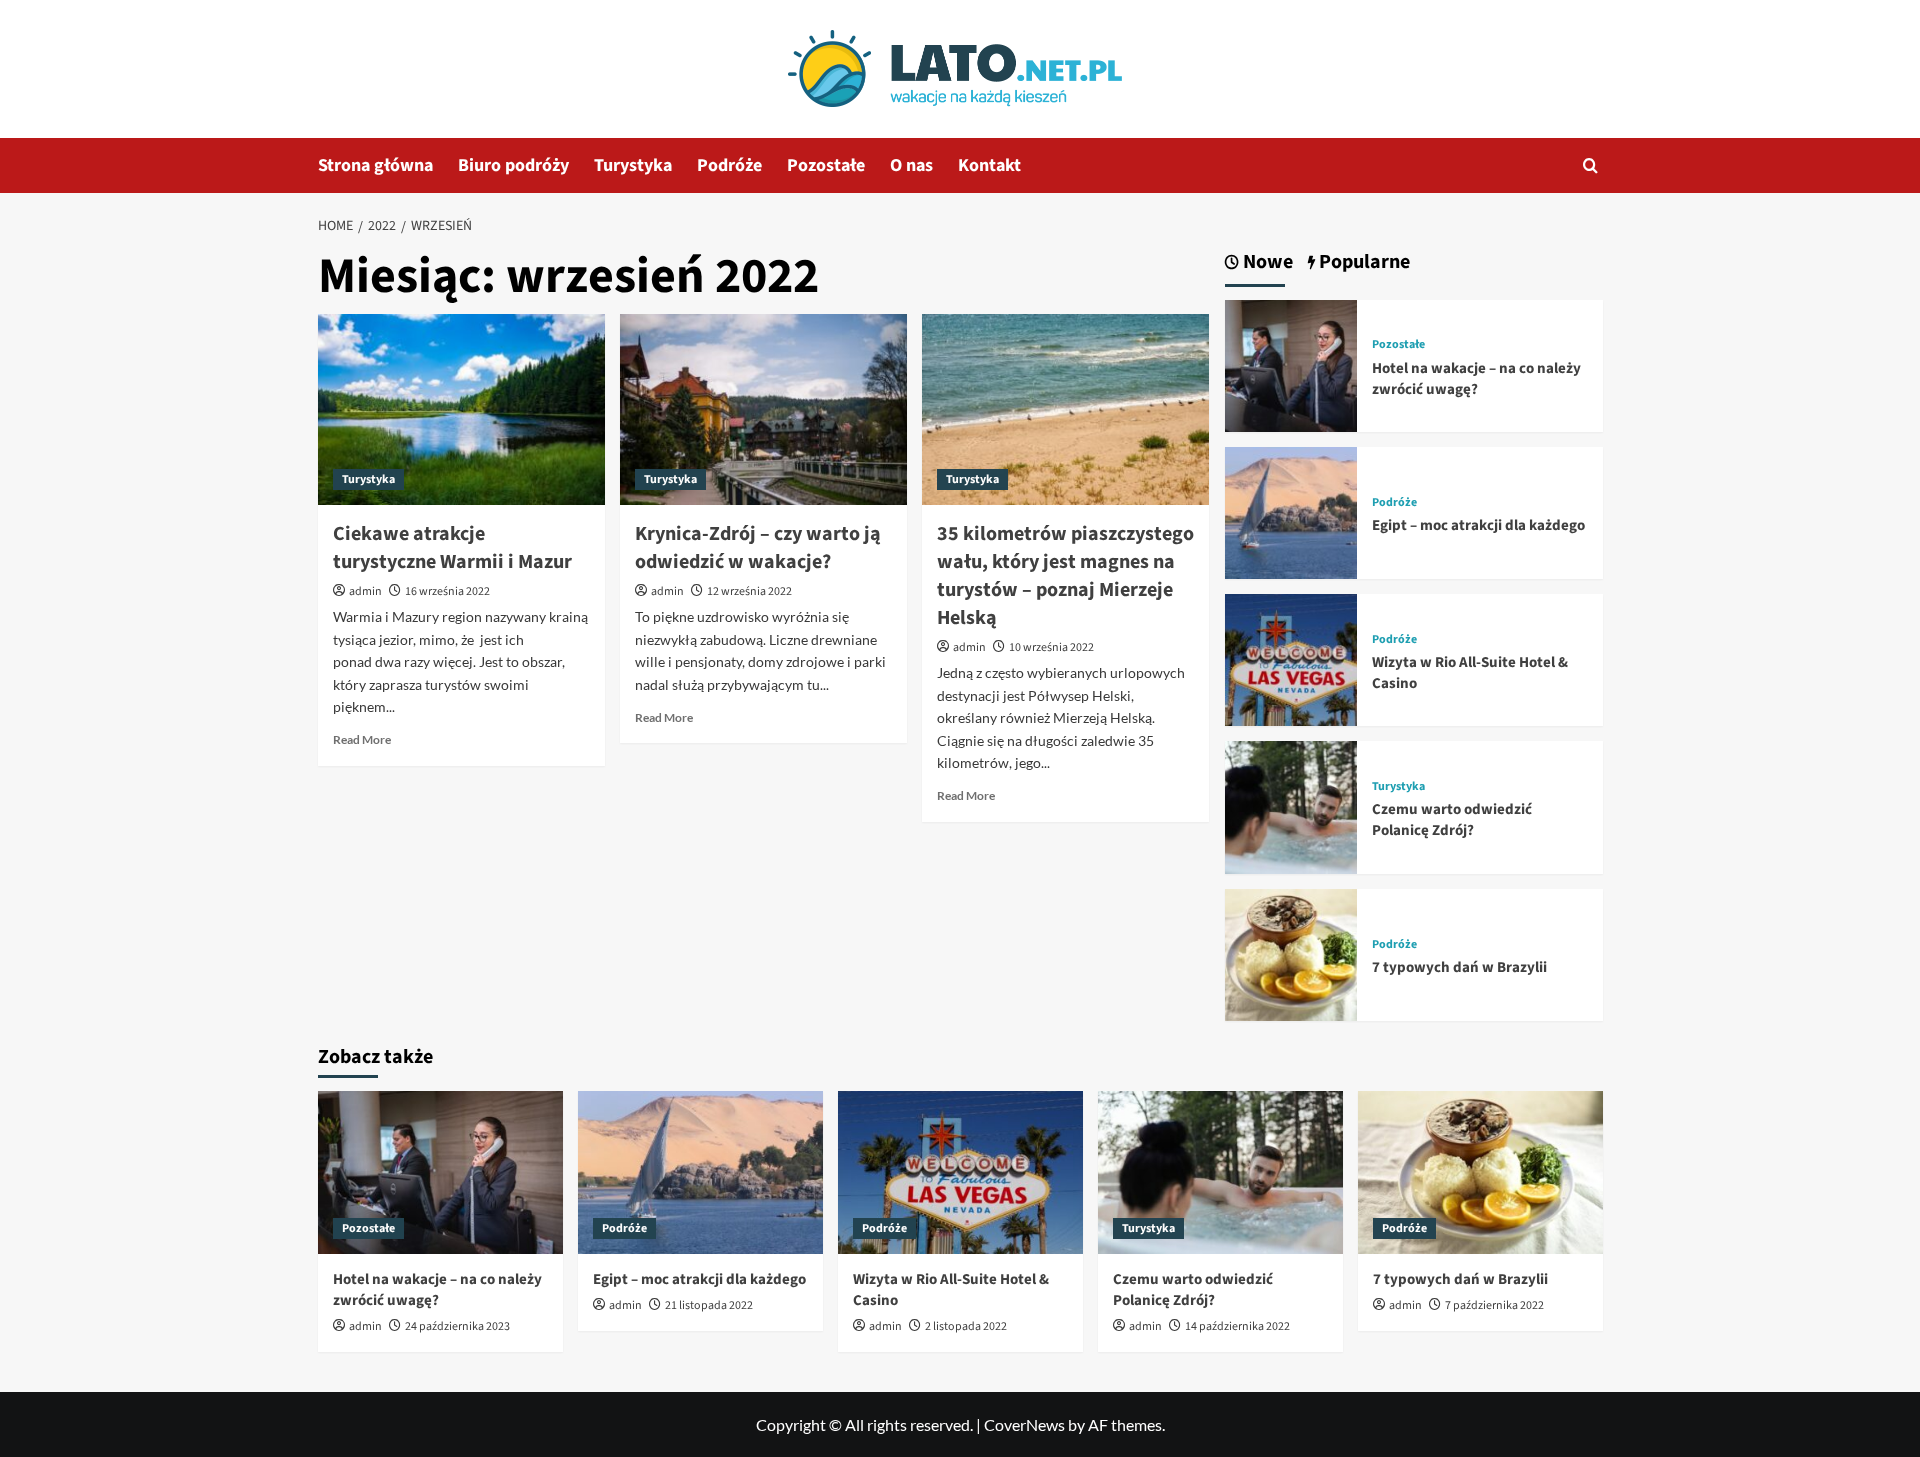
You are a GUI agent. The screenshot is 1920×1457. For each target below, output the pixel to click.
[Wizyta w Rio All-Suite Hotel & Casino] (1291, 657)
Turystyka (633, 165)
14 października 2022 (1237, 1326)
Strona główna (375, 165)
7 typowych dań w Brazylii (1459, 967)
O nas (911, 165)
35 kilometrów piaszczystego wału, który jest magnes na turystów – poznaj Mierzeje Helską (1065, 576)
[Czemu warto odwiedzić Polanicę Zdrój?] (1291, 805)
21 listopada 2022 (709, 1305)
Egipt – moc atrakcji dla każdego (1478, 525)
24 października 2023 (457, 1326)
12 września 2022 (749, 591)
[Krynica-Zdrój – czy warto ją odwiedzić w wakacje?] (763, 410)
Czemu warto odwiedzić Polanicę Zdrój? (1452, 820)
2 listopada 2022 (966, 1326)
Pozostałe (826, 165)
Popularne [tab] (1362, 262)
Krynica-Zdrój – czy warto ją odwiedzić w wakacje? (758, 548)
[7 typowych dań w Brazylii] (1291, 952)
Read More (362, 739)
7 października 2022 (1494, 1305)
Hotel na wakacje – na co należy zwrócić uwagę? (1476, 379)
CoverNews (1024, 1424)
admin (365, 591)
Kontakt (989, 165)
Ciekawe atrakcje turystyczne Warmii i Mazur (452, 548)
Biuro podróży (513, 165)
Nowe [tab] (1266, 262)
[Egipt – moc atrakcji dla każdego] (1291, 510)
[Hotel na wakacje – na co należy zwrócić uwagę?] (1291, 363)
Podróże (729, 165)
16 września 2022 (447, 591)
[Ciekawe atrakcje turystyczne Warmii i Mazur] (461, 410)
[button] (1590, 165)
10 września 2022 (1051, 647)
